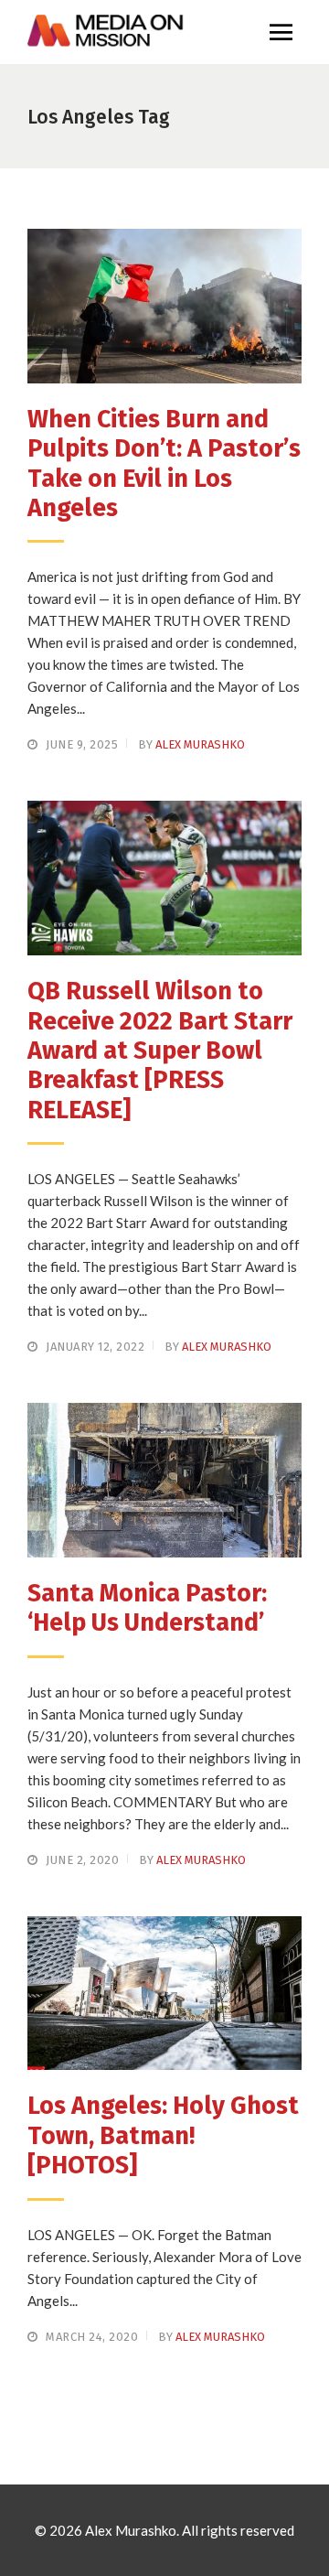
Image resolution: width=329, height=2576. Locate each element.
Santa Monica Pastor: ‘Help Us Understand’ (147, 1608)
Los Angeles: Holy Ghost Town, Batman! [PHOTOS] (163, 2135)
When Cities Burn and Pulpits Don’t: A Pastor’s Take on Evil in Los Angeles (164, 463)
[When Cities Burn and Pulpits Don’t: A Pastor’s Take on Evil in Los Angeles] (164, 306)
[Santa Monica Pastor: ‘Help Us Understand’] (164, 1480)
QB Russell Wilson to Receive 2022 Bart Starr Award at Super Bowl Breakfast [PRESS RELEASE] (160, 1051)
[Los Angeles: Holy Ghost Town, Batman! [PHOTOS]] (164, 1994)
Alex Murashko (200, 744)
